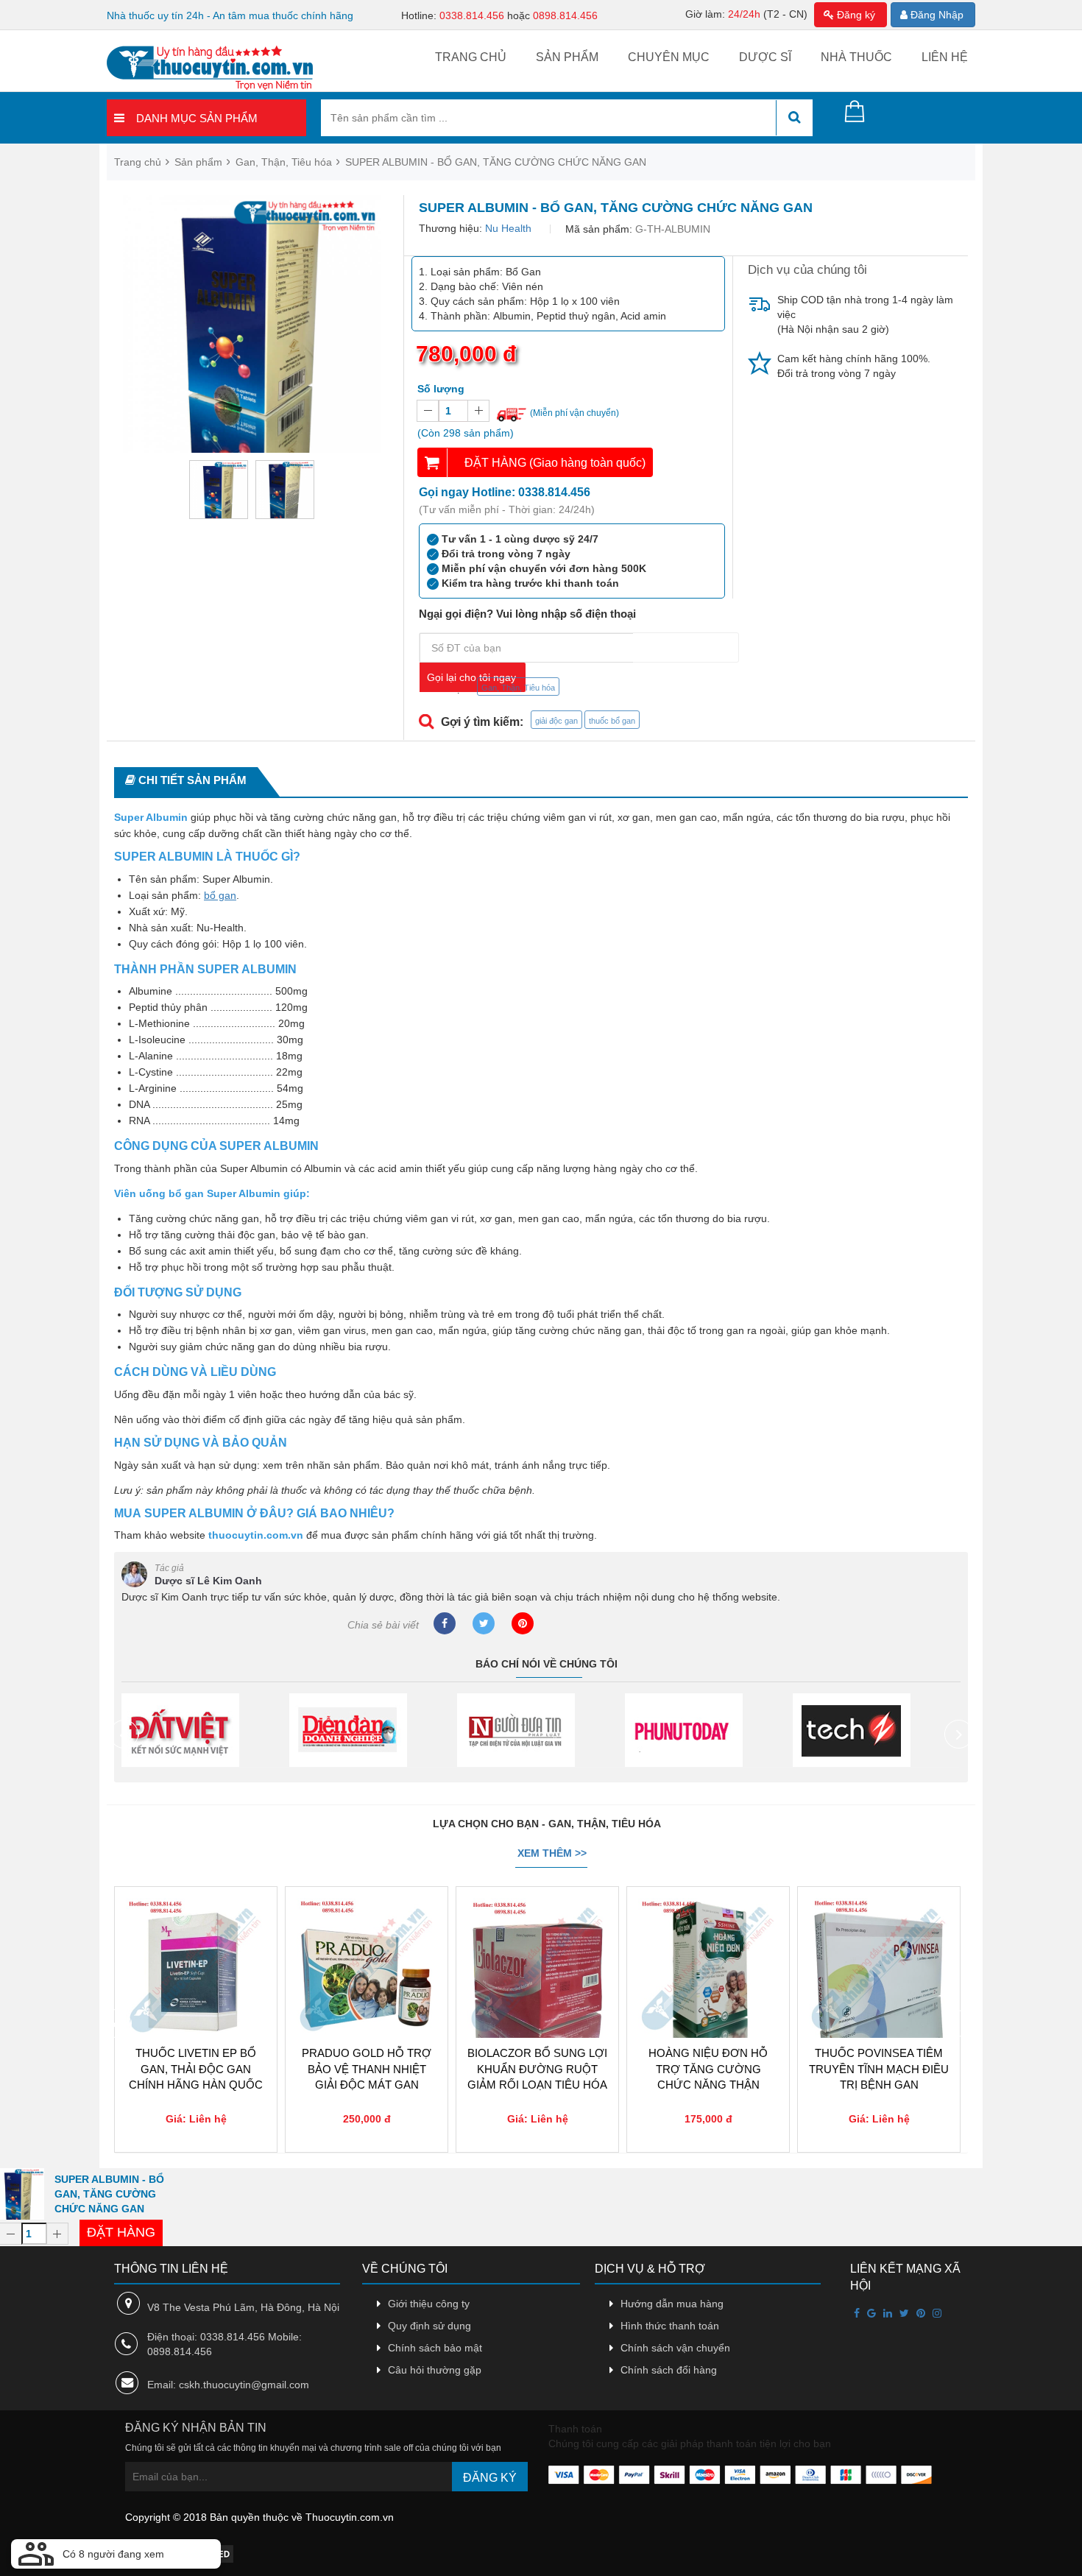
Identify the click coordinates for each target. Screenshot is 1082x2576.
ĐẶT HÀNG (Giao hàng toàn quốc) (555, 463)
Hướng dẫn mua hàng (672, 2304)
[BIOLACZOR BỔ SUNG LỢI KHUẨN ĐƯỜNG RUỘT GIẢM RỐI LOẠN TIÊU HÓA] (537, 1935)
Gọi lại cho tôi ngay (471, 677)
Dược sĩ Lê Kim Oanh (208, 1581)
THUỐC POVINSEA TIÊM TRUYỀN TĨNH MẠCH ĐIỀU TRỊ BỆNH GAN (879, 2069)
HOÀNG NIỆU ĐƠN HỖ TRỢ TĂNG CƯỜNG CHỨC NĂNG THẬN (708, 2069)
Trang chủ (471, 57)
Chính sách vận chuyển (675, 2348)
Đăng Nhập (936, 15)
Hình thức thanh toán (670, 2326)
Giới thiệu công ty (429, 2304)
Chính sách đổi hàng (669, 2370)
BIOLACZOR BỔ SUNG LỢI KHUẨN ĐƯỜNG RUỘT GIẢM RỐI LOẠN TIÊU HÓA (537, 2069)
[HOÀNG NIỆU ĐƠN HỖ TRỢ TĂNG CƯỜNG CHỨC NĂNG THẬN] (708, 1935)
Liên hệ (945, 57)
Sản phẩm (567, 57)
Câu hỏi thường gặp (435, 2370)
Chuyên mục (669, 57)
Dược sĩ (765, 57)
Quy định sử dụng (429, 2326)
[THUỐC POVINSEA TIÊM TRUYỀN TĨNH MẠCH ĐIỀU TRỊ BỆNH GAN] (879, 1935)
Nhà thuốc (856, 57)
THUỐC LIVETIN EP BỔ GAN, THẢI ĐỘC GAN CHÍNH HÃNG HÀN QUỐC (196, 2069)
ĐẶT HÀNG (121, 2232)
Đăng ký (855, 15)
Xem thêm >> (552, 1853)
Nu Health (508, 228)
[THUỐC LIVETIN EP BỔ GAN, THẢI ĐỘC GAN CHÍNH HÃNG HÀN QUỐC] (196, 1935)
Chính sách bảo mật (435, 2348)
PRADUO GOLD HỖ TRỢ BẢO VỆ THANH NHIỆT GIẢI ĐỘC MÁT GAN (367, 2069)
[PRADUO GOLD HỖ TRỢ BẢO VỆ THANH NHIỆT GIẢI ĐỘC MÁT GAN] (367, 1935)
